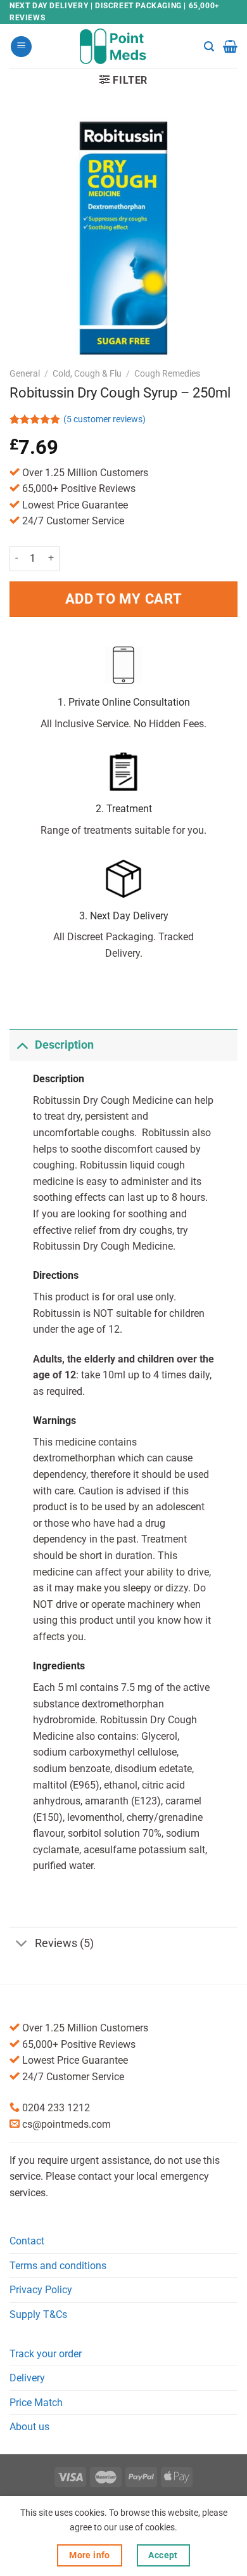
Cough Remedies (167, 373)
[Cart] (230, 46)
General (25, 373)
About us (29, 2427)
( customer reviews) (104, 419)
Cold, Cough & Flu (87, 373)
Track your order (46, 2354)
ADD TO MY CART (123, 599)
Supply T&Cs (38, 2314)
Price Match (36, 2403)
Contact (27, 2241)
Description (64, 1045)
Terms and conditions (58, 2266)
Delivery (27, 2378)
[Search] (209, 47)
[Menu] (21, 47)
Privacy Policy (41, 2290)
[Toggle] (22, 1045)
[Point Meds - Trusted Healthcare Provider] (124, 46)
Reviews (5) (64, 1943)
